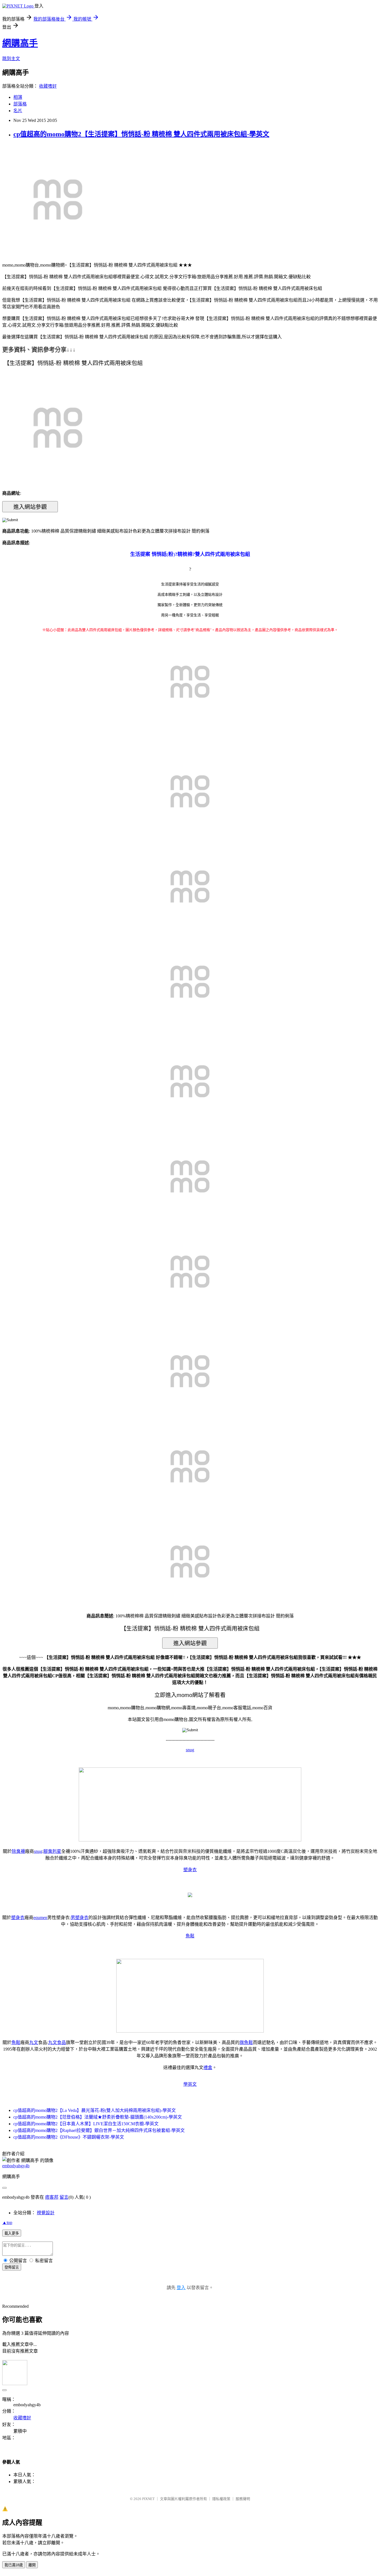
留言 (64, 2197)
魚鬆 (190, 1936)
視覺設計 (46, 2213)
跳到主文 (11, 59)
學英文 (190, 2084)
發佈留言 (12, 2267)
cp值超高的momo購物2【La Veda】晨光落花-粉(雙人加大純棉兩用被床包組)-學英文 (95, 2110)
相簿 (18, 97)
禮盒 (208, 2068)
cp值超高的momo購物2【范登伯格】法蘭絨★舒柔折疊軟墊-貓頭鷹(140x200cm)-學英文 (98, 2117)
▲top (7, 2222)
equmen (40, 1918)
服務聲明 (243, 2499)
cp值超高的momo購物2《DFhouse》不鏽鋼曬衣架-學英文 (69, 2137)
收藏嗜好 (48, 86)
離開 (32, 2565)
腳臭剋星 (52, 1851)
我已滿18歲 (14, 2565)
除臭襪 (18, 1851)
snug (190, 1750)
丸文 (34, 2042)
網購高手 (20, 43)
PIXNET (148, 2499)
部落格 (20, 104)
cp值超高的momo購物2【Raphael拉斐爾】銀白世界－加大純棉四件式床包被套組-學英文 (99, 2130)
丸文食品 (57, 2042)
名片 (18, 111)
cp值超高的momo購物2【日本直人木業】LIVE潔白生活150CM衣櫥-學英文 (86, 2124)
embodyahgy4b (16, 2166)
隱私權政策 (221, 2499)
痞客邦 (52, 2197)
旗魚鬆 (246, 2042)
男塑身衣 (80, 1918)
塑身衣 (190, 1870)
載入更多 (12, 2233)
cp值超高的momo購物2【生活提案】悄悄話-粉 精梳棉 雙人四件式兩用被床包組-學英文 (141, 134)
